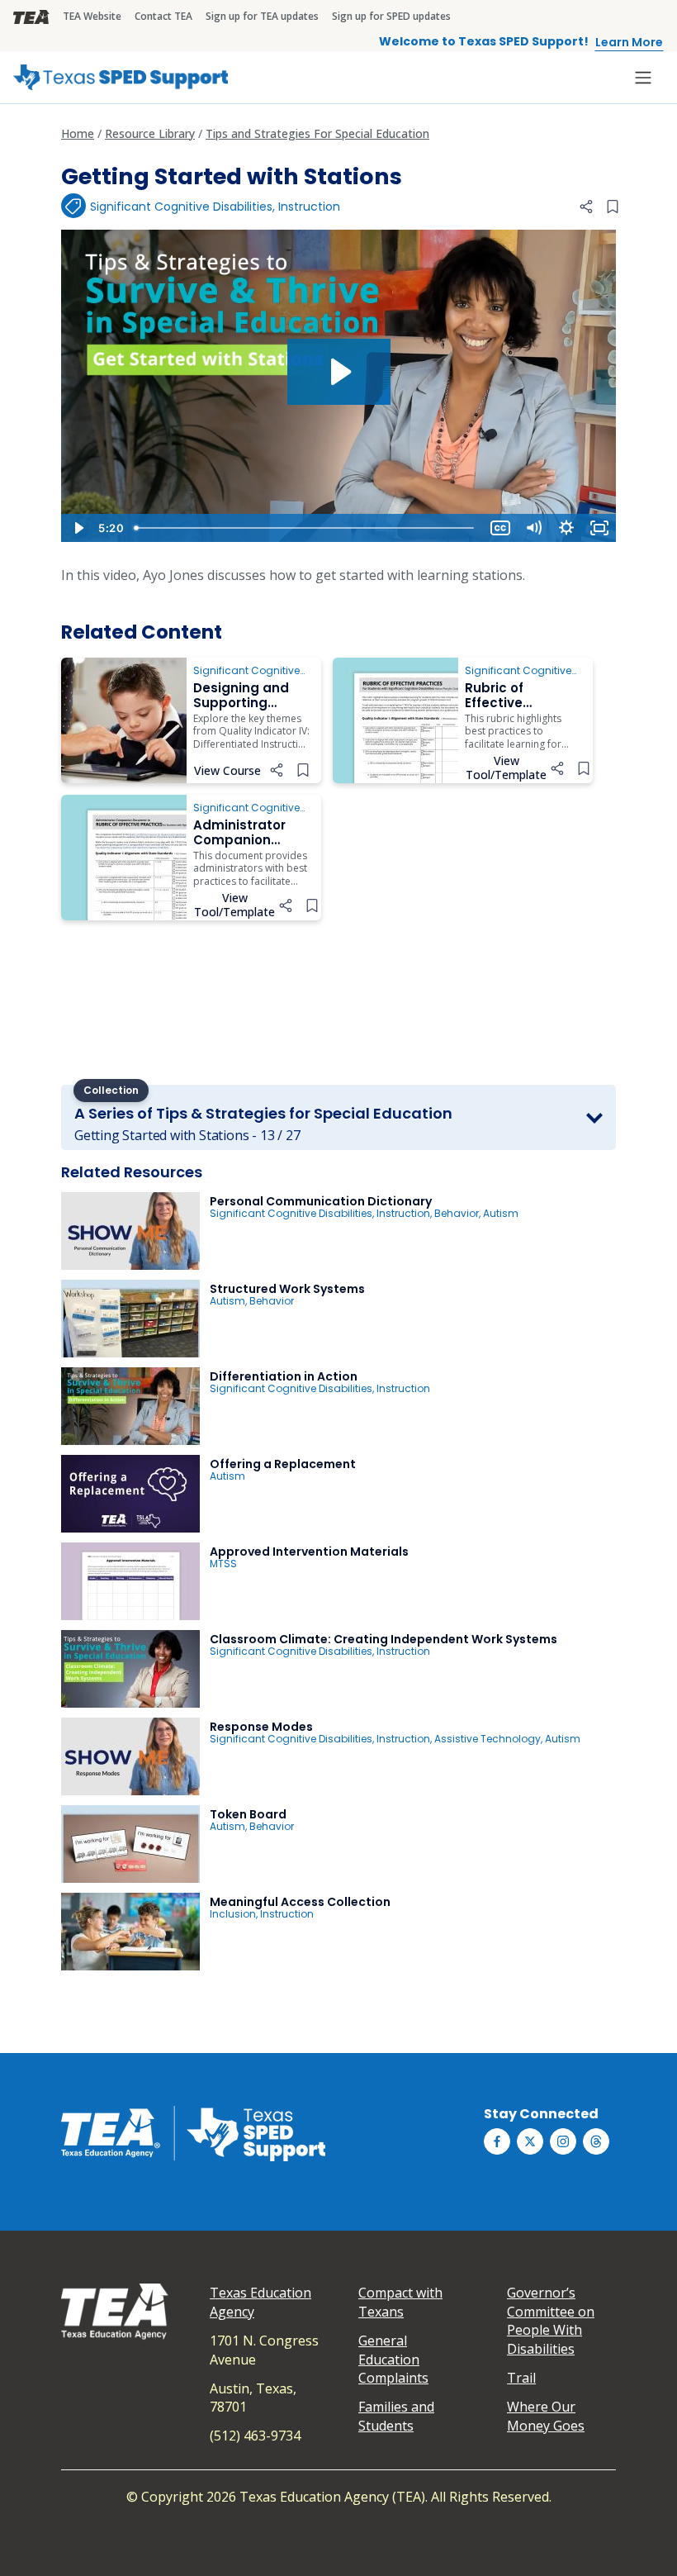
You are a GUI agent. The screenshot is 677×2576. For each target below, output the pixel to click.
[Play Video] (78, 528)
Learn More (629, 42)
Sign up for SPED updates (391, 16)
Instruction (309, 207)
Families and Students (396, 2416)
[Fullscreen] (599, 528)
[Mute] (533, 528)
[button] (586, 207)
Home (78, 133)
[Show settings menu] (566, 528)
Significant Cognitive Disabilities (181, 207)
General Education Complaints (393, 2359)
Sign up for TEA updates (262, 16)
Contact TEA (163, 16)
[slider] (306, 528)
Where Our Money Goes (546, 2416)
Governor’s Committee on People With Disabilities (551, 2320)
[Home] (121, 77)
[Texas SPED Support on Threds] (596, 2141)
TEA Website (92, 16)
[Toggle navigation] (643, 78)
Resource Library (150, 133)
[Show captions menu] (500, 528)
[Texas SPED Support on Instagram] (563, 2141)
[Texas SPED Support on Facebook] (497, 2141)
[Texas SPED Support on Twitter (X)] (530, 2141)
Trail (521, 2378)
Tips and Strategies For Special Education (317, 133)
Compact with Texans (400, 2302)
